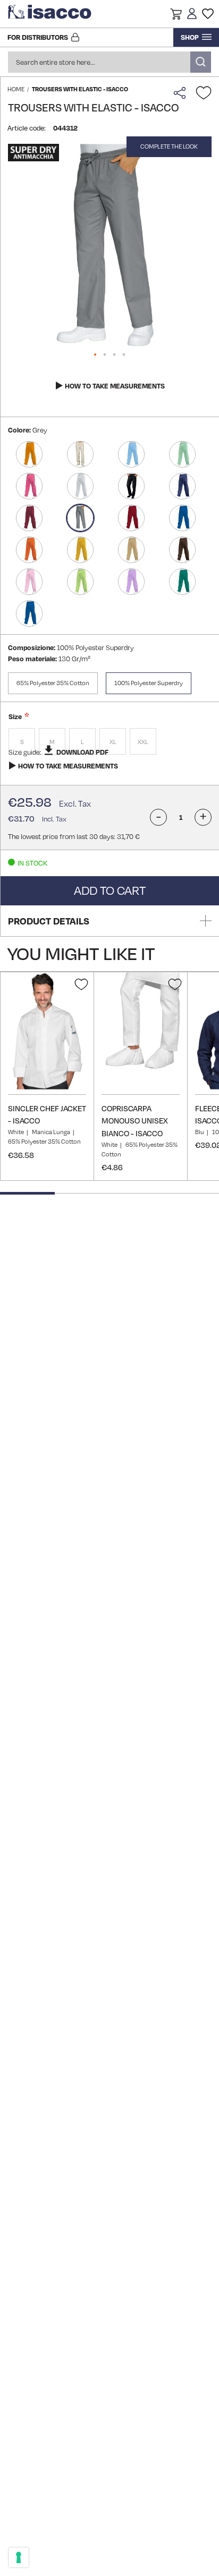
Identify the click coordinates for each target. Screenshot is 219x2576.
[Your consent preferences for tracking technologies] (19, 2557)
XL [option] (113, 742)
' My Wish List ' (208, 14)
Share (182, 93)
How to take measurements (115, 386)
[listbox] (110, 743)
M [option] (52, 742)
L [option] (82, 742)
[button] (176, 15)
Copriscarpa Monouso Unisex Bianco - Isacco (135, 1121)
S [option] (22, 742)
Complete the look (169, 146)
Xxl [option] (143, 742)
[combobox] (109, 62)
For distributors (38, 37)
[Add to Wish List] (204, 93)
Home (16, 89)
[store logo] (50, 14)
